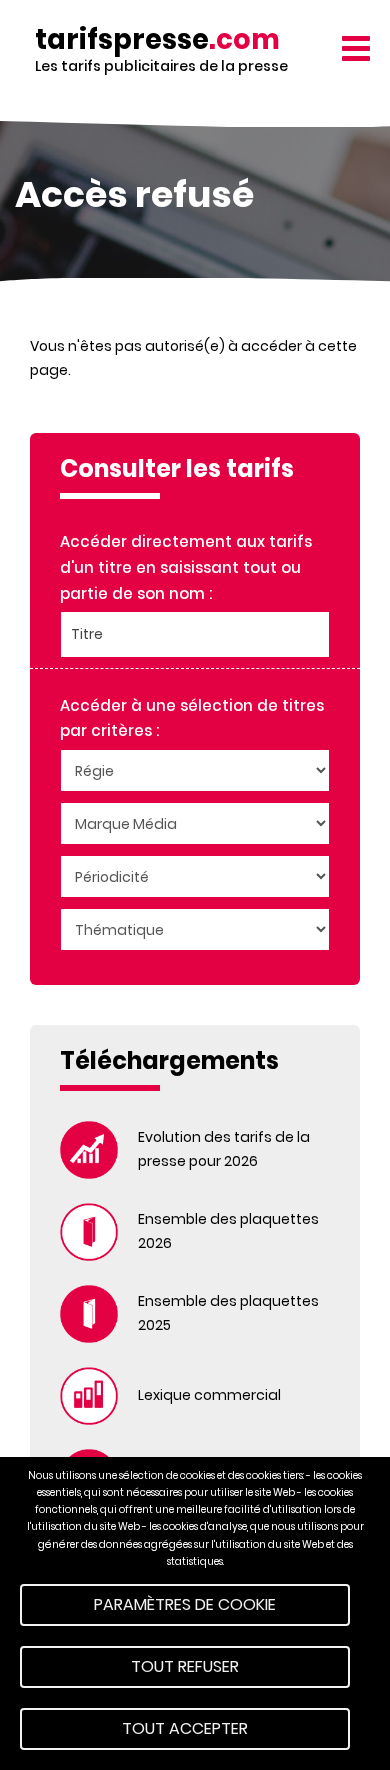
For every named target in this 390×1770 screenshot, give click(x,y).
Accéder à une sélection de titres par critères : (192, 718)
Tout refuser (185, 1666)
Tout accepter (185, 1728)
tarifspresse (157, 39)
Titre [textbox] (87, 634)
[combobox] (195, 634)
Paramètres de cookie (185, 1604)
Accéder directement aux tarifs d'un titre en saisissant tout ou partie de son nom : (186, 567)
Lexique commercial (209, 1395)
